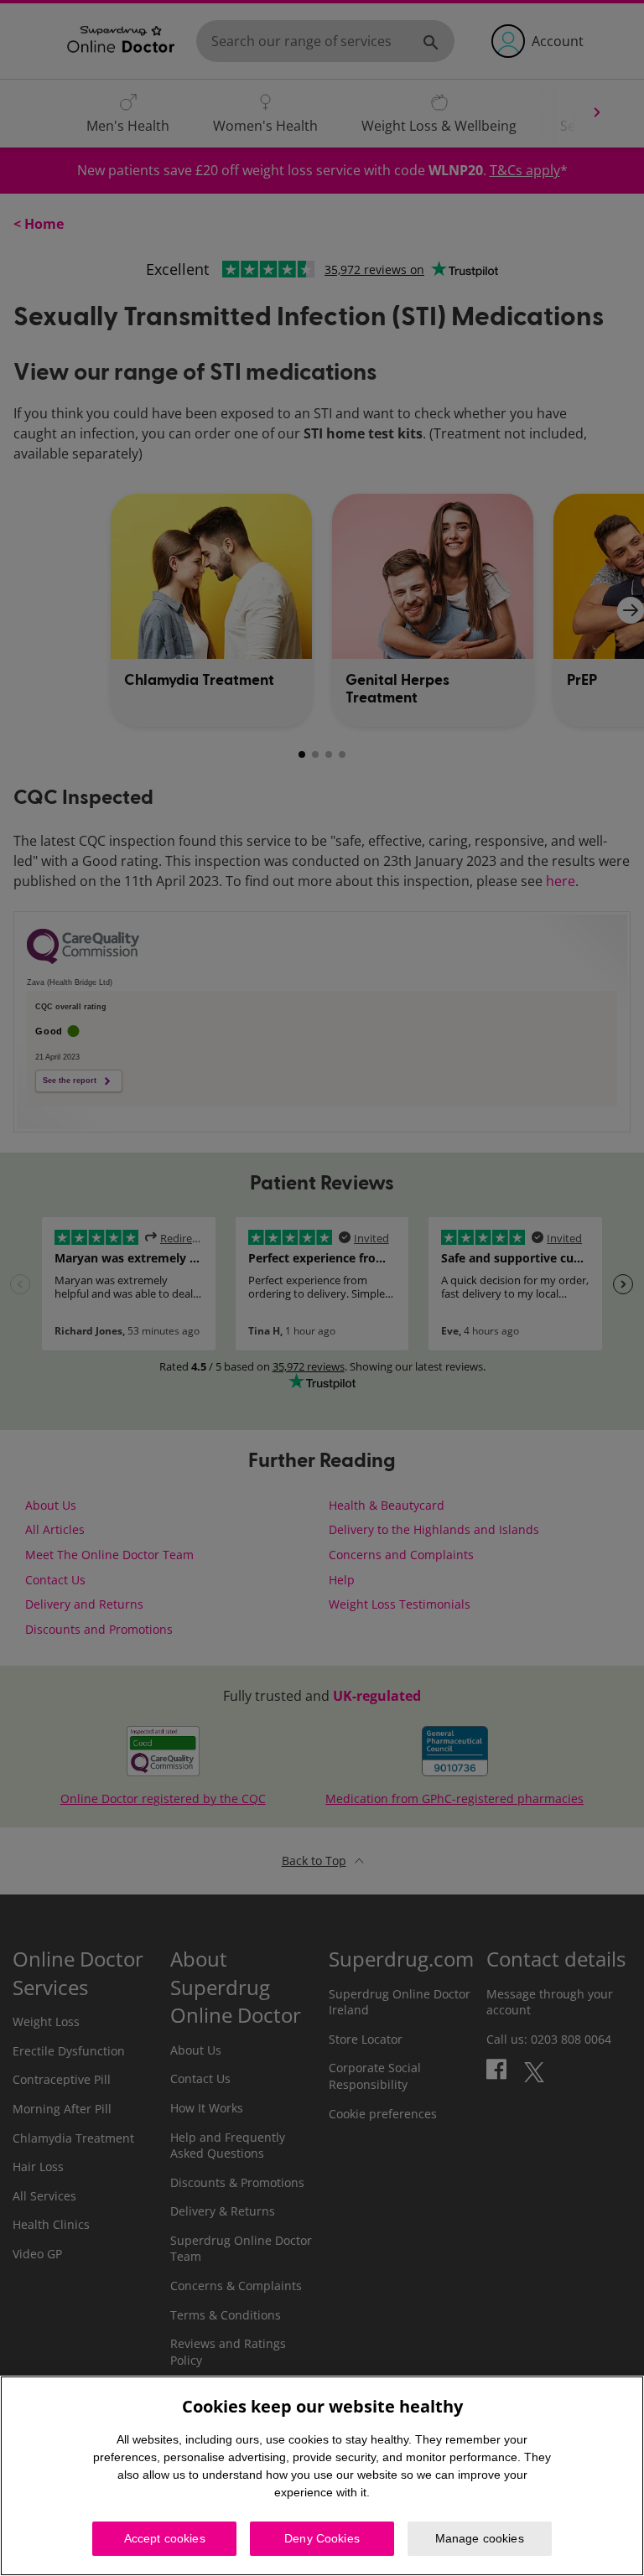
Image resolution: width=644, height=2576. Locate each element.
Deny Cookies (322, 2538)
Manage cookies (480, 2538)
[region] (322, 2476)
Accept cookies (165, 2538)
